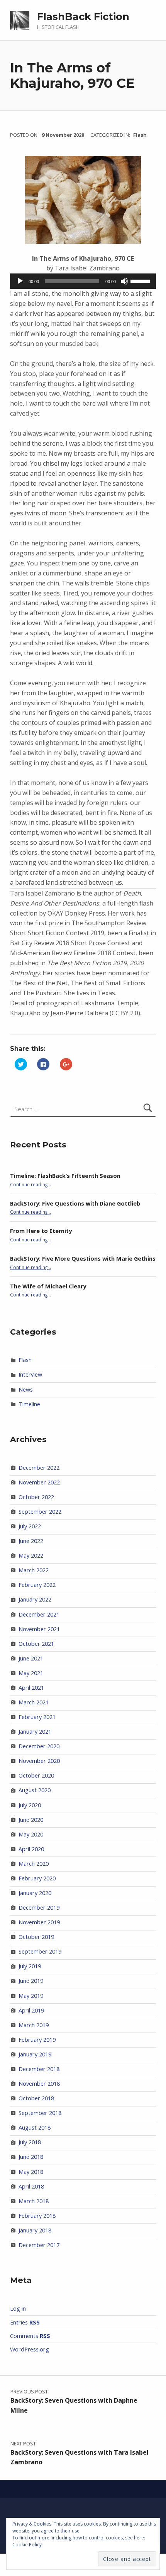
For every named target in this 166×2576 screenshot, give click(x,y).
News (26, 1389)
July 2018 (30, 2142)
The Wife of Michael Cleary (48, 1286)
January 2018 (35, 2230)
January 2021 (35, 1732)
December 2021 (39, 1614)
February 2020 (37, 1878)
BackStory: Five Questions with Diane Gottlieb (75, 1203)
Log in (18, 2309)
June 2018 (31, 2157)
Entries (25, 2322)
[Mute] (124, 281)
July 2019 (30, 1966)
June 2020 (31, 1820)
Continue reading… (30, 1184)
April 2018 (31, 2186)
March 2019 (34, 2025)
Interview (30, 1374)
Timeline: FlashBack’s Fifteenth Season (65, 1176)
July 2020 (30, 1805)
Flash (140, 135)
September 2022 (40, 1512)
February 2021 (37, 1717)
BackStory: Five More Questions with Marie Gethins (83, 1259)
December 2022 (39, 1468)
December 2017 (39, 2245)
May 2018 (31, 2172)
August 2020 (35, 1790)
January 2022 (35, 1599)
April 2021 (31, 1688)
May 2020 (31, 1834)
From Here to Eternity (41, 1231)
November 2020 (39, 1761)
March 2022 (34, 1570)
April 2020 (31, 1849)
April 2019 (31, 2010)
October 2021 (36, 1644)
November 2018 (39, 2084)
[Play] (20, 281)
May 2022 (31, 1555)
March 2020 (34, 1864)
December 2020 (39, 1746)
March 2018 (34, 2201)
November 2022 (39, 1482)
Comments (30, 2336)
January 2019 (35, 2054)
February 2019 (37, 2040)
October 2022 (36, 1497)
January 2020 (35, 1893)
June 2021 (31, 1658)
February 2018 (37, 2216)
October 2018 (36, 2098)
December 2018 (39, 2069)
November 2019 (39, 1922)
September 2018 (40, 2113)
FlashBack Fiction (83, 17)
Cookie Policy (27, 2545)
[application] (83, 281)
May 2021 (31, 1673)
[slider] (141, 280)
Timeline (29, 1404)
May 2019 (31, 1996)
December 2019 (39, 1908)
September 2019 (40, 1951)
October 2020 (36, 1775)
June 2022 (31, 1541)
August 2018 (35, 2127)
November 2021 (39, 1629)
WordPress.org (30, 2349)
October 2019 (36, 1937)
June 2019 (31, 1981)
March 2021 (34, 1702)
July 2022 (30, 1526)
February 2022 (37, 1585)
